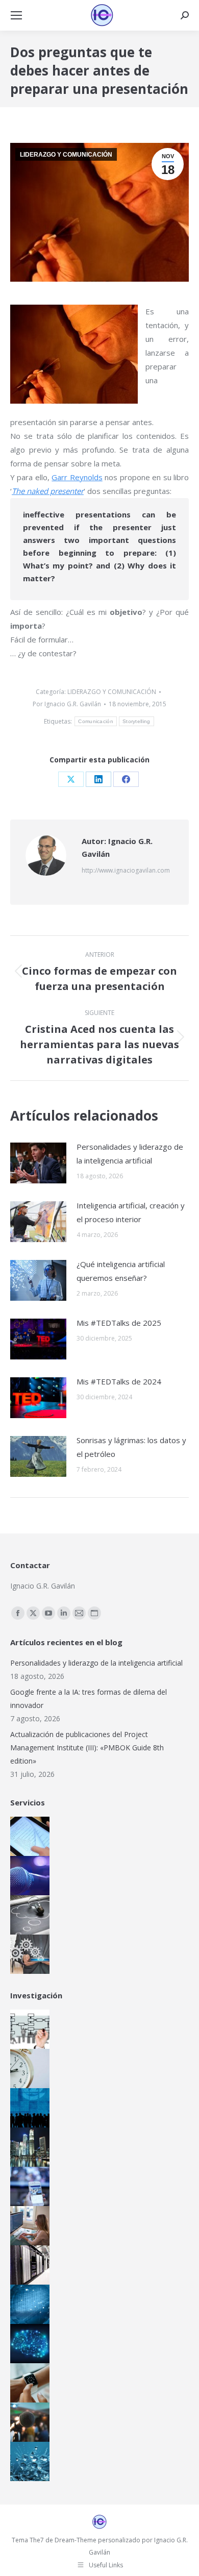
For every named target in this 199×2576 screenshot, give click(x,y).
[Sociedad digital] (28, 2108)
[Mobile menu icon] (16, 15)
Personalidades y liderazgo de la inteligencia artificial (130, 1154)
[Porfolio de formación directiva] (28, 1915)
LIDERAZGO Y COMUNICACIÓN (66, 155)
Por (67, 704)
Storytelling (136, 721)
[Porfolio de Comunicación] (28, 1876)
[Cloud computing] (28, 2265)
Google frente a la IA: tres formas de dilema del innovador (89, 1699)
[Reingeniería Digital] (28, 2029)
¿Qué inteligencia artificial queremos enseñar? (121, 1271)
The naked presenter (48, 491)
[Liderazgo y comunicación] (28, 2422)
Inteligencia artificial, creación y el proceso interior (131, 1212)
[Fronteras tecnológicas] (28, 2461)
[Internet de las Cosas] (28, 2383)
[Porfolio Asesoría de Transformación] (28, 1954)
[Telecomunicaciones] (28, 2186)
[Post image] (38, 1163)
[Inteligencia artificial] (28, 2344)
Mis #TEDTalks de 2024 (119, 1381)
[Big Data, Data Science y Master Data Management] (28, 2304)
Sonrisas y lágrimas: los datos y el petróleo (131, 1447)
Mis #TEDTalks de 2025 (119, 1323)
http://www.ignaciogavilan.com (126, 870)
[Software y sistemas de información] (28, 2226)
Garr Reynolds (77, 477)
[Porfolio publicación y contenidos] (28, 1836)
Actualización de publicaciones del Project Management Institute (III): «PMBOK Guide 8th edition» (87, 1748)
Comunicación (96, 721)
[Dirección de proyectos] (28, 2069)
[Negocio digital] (28, 2147)
